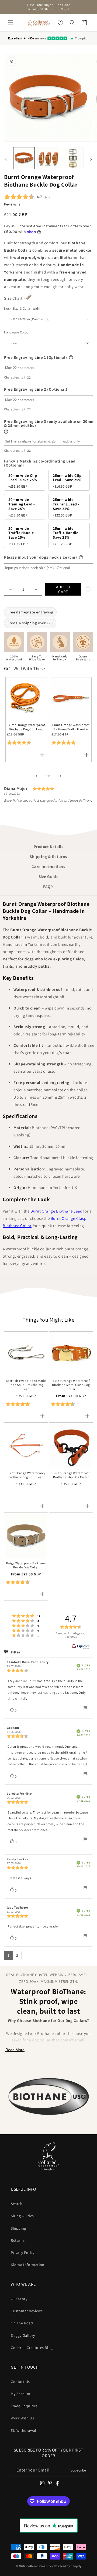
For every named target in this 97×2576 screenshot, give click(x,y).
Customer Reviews (27, 2311)
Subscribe (78, 2470)
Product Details (49, 847)
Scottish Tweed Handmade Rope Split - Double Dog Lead (26, 1385)
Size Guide (49, 877)
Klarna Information (28, 2265)
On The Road (22, 2323)
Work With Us (22, 2418)
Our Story (19, 2299)
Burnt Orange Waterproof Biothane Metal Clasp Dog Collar (71, 1385)
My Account (21, 2394)
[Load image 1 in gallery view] (24, 158)
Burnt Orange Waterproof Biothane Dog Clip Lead (26, 727)
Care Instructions (48, 867)
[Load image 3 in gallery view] (73, 158)
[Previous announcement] (10, 7)
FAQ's (48, 887)
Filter (15, 1652)
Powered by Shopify (68, 2566)
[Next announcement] (87, 7)
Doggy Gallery (23, 2335)
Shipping (18, 2228)
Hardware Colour (17, 332)
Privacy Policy (22, 2253)
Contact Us (20, 2382)
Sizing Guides (22, 2216)
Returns (18, 2240)
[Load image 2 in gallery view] (48, 158)
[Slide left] (6, 160)
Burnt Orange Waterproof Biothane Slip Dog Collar (71, 1475)
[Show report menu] (85, 1709)
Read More (15, 2050)
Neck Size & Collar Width (23, 308)
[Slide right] (91, 160)
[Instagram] (42, 2483)
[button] (11, 23)
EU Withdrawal (24, 2430)
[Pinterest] (50, 2483)
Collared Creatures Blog (32, 2348)
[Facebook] (57, 2483)
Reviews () (13, 204)
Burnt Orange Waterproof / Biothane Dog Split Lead (26, 1475)
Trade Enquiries (24, 2406)
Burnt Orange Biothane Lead (56, 1211)
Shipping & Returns (48, 857)
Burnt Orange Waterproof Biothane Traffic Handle (71, 727)
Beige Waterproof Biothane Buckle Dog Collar (26, 1565)
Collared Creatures (40, 2566)
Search (17, 2204)
